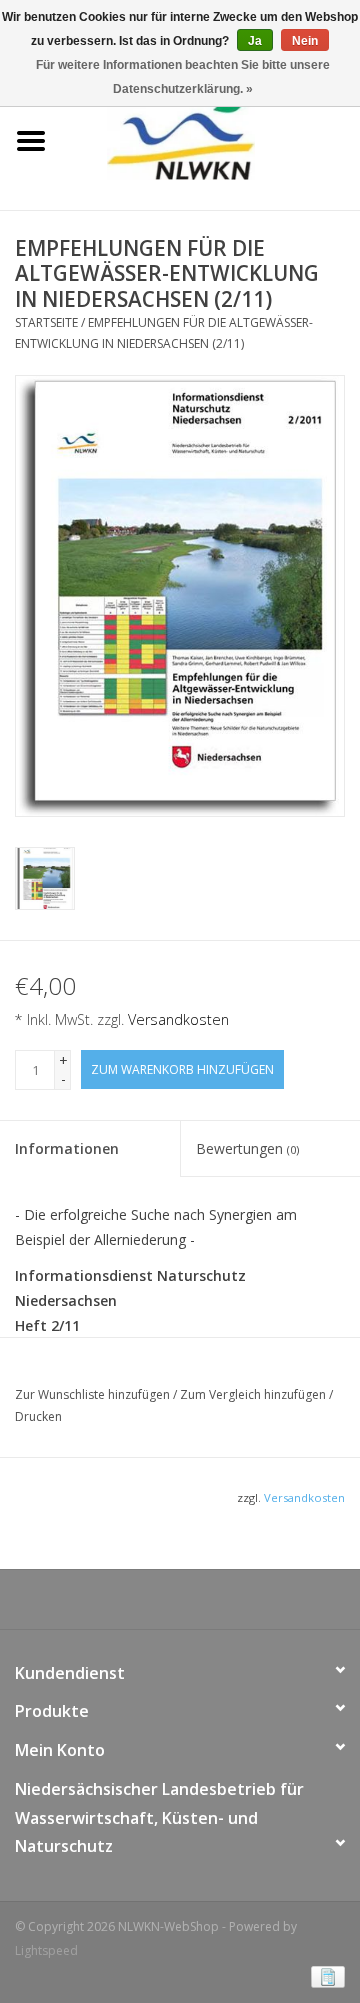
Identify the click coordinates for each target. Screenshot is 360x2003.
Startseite (46, 322)
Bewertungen (247, 1148)
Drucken (38, 1416)
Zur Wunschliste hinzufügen (94, 1394)
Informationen (67, 1148)
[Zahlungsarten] (324, 1975)
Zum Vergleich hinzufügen (254, 1394)
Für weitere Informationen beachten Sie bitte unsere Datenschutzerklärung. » (183, 77)
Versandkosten (178, 1019)
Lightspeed (46, 1950)
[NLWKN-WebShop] (210, 139)
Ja (255, 41)
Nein (305, 41)
